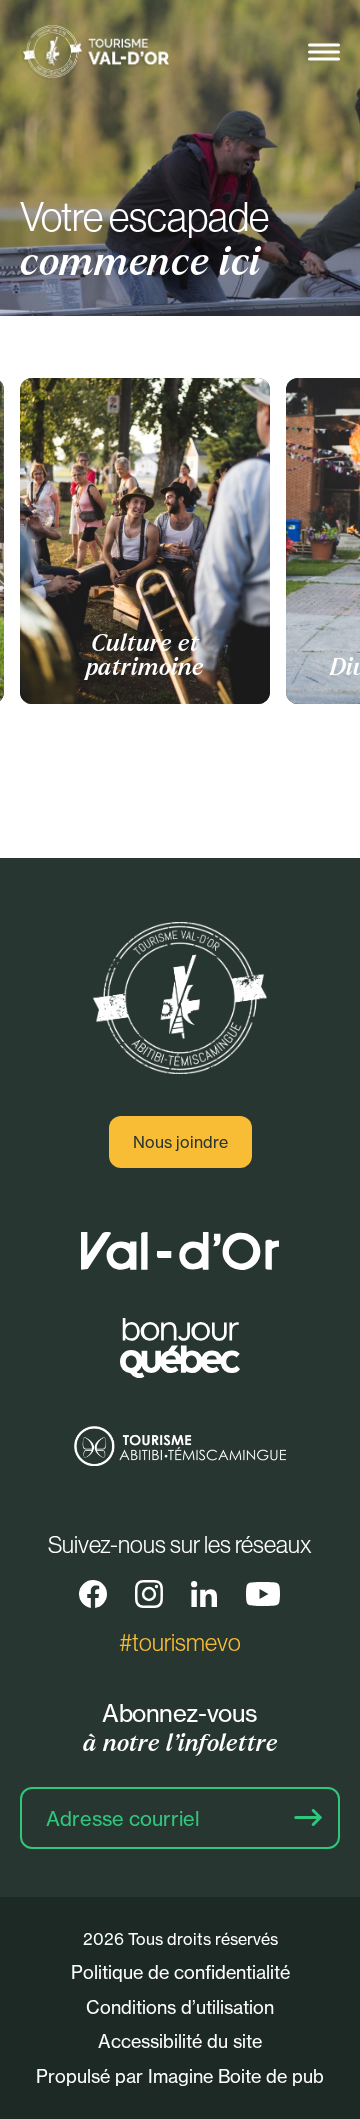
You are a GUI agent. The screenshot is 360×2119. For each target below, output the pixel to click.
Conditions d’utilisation (180, 2007)
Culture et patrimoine (145, 655)
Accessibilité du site (180, 2041)
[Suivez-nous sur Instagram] (149, 1594)
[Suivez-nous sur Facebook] (93, 1594)
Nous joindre (180, 1142)
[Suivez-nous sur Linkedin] (204, 1594)
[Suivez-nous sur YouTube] (263, 1594)
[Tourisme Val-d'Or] (95, 52)
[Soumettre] (308, 1818)
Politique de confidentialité (180, 1972)
